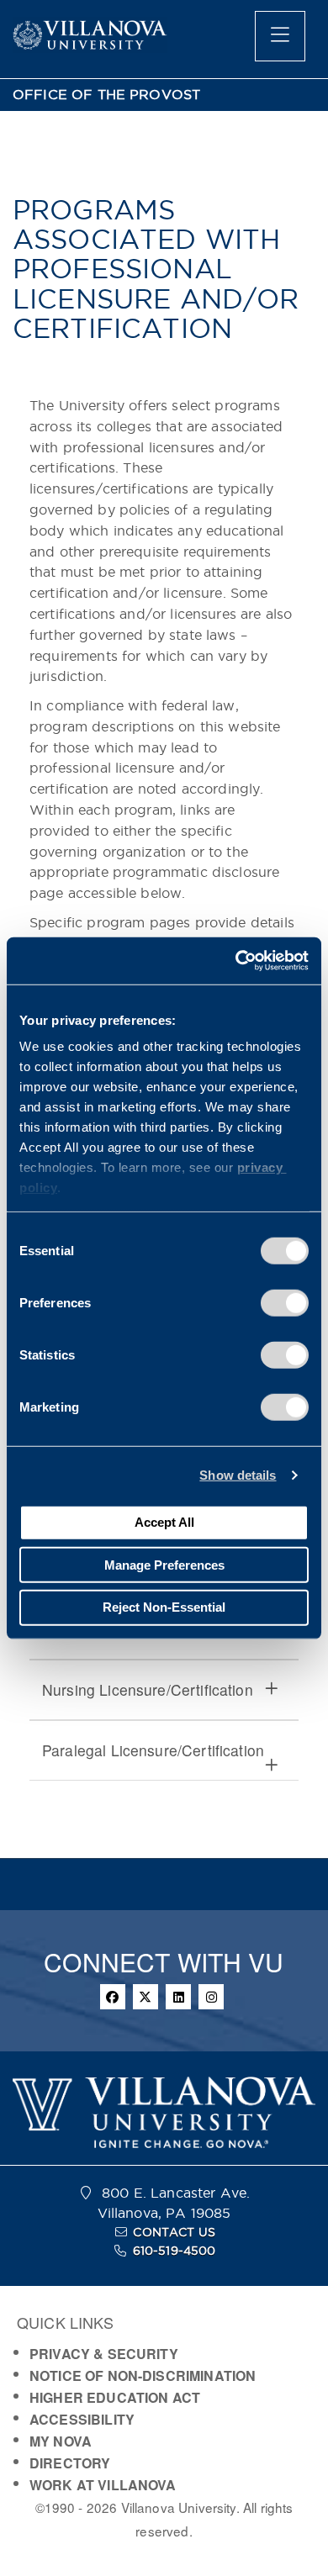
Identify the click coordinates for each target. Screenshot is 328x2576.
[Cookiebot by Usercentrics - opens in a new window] (236, 961)
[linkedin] (178, 1997)
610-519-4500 (175, 2251)
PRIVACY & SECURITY (104, 2354)
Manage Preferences (164, 1564)
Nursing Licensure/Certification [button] (148, 1689)
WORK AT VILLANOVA (103, 2485)
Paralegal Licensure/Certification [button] (153, 1750)
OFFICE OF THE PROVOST (106, 95)
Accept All (164, 1522)
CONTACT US (174, 2232)
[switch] (285, 1302)
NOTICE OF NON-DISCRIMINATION (143, 2375)
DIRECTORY (70, 2463)
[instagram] (211, 1997)
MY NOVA (61, 2441)
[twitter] (145, 1997)
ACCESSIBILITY (82, 2419)
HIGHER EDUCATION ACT (115, 2397)
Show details (238, 1475)
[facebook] (113, 1997)
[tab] (164, 1690)
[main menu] (280, 36)
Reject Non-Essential (164, 1607)
